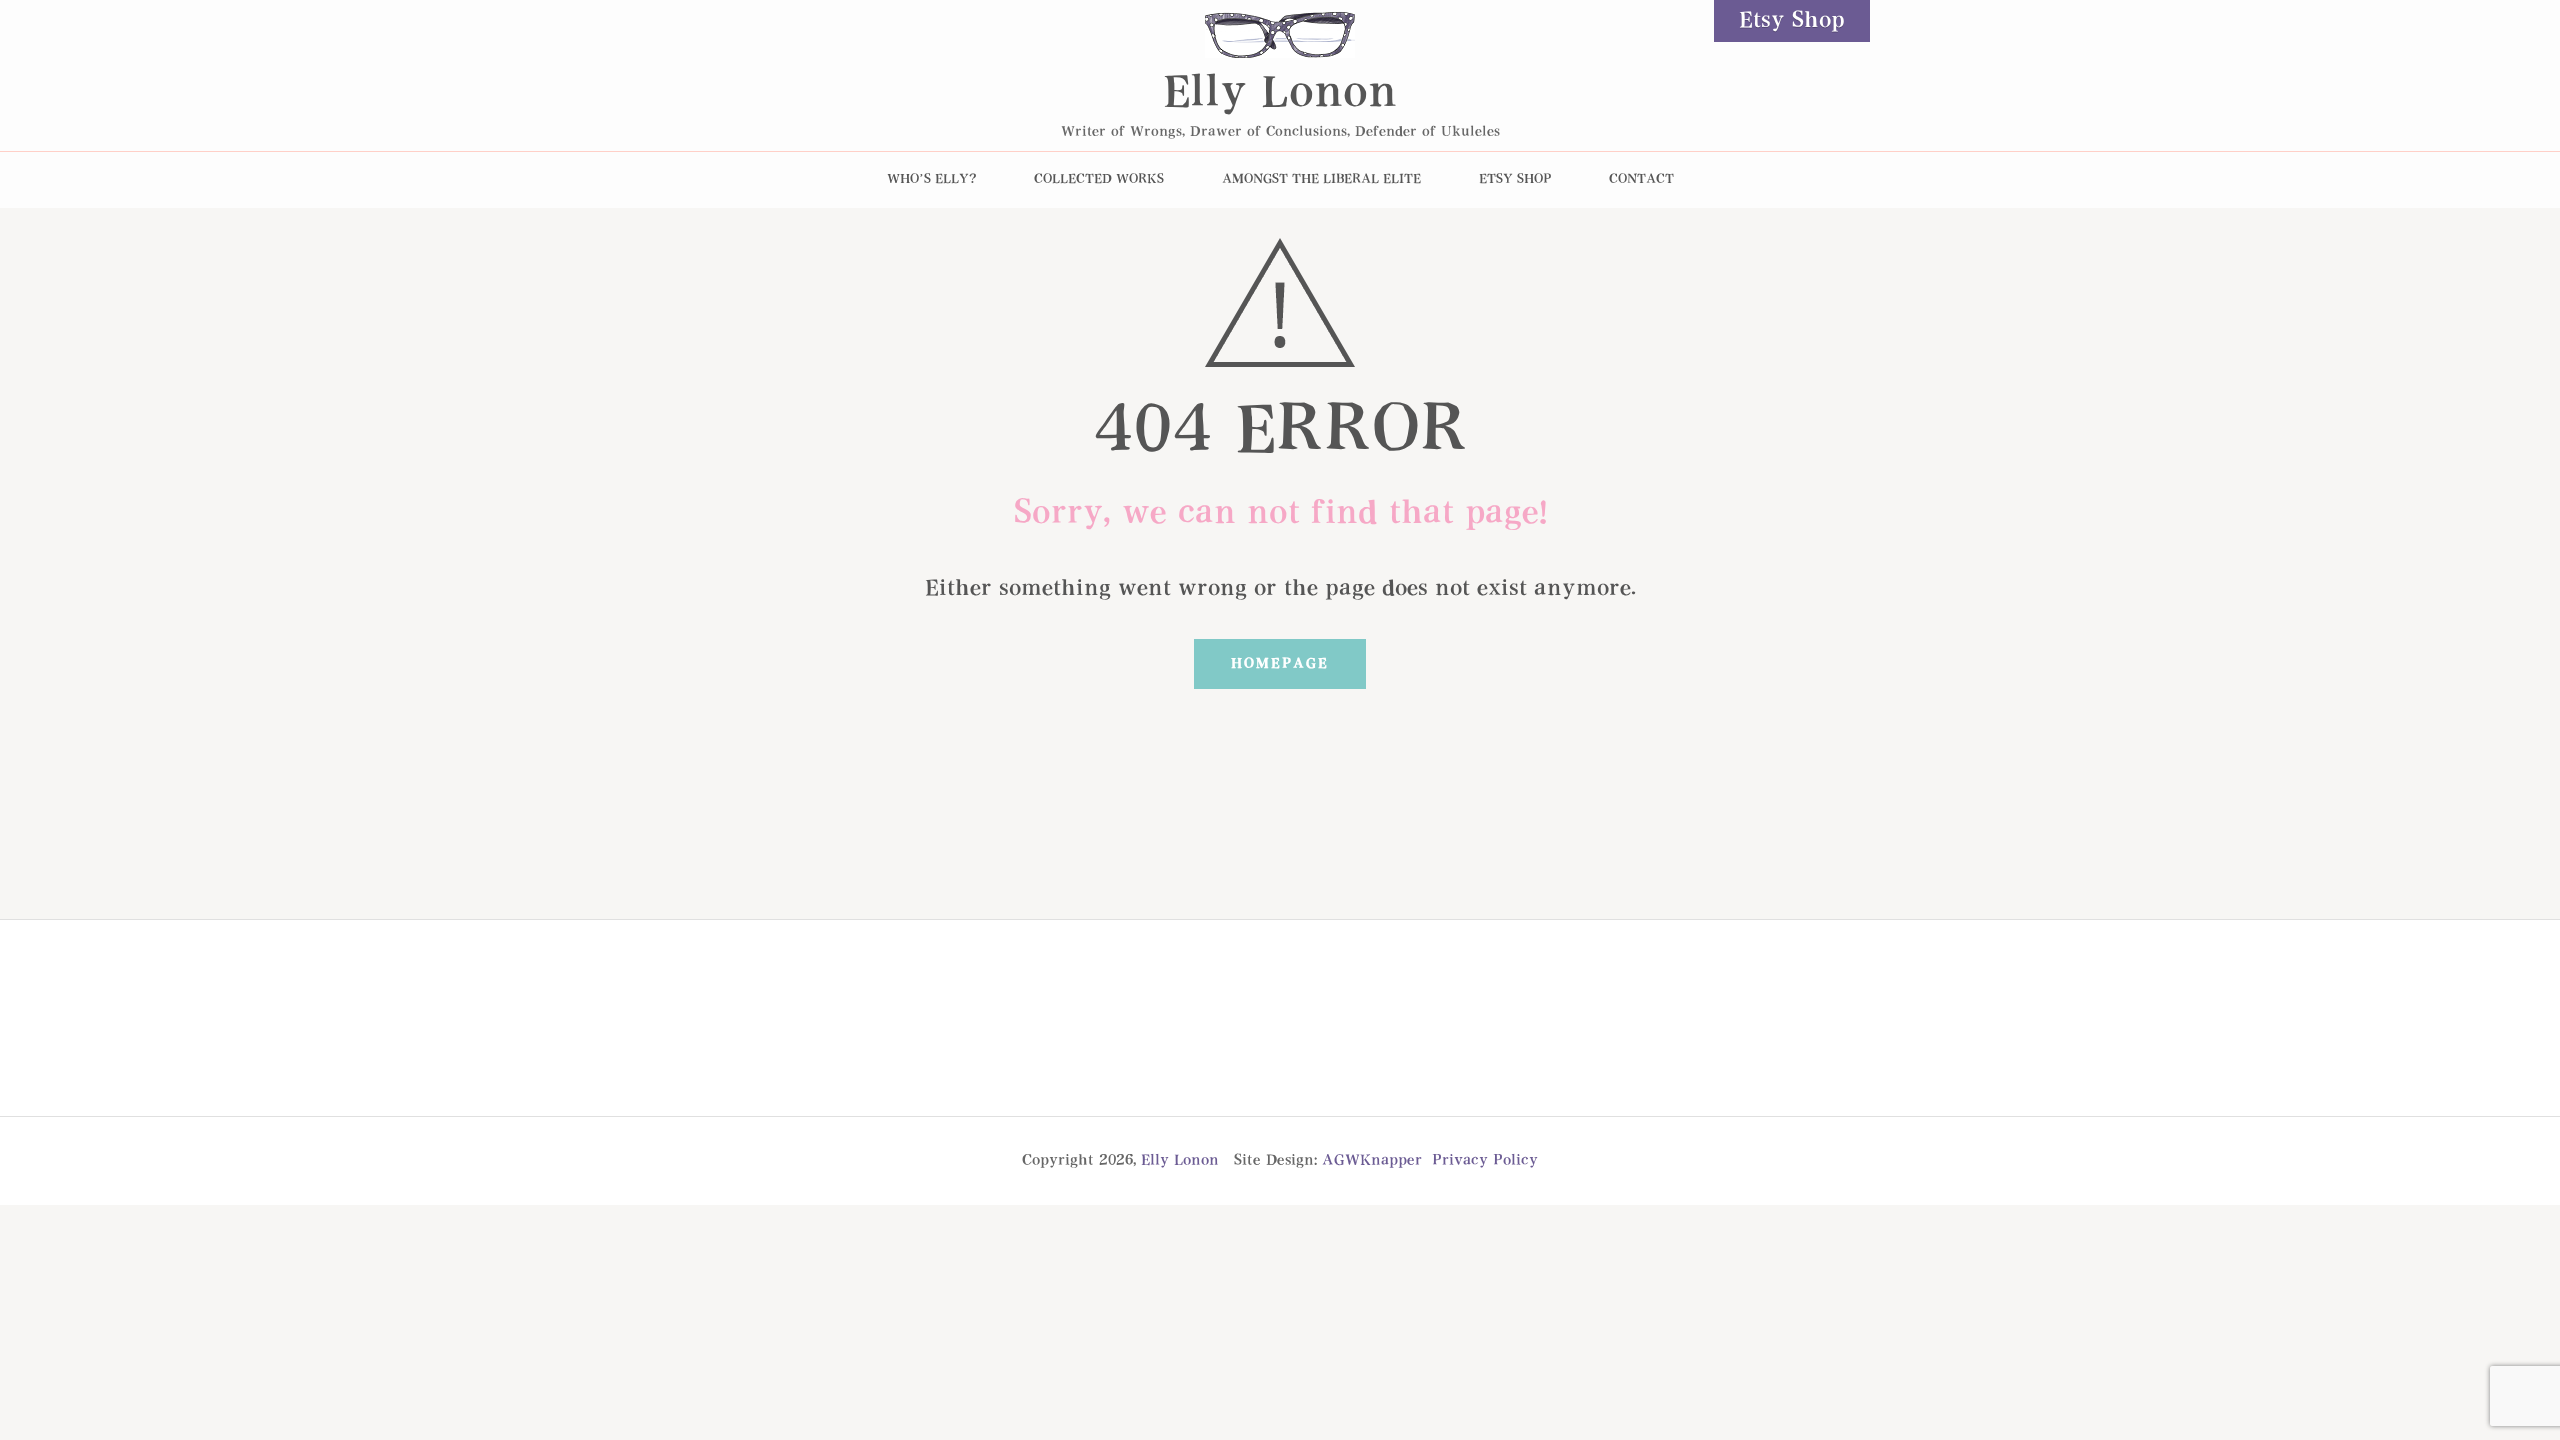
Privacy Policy (1485, 1160)
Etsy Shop (1792, 21)
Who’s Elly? (931, 179)
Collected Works (1099, 179)
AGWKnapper (1372, 1160)
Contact (1641, 179)
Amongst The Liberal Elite (1321, 179)
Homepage (1280, 664)
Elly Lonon (1280, 94)
